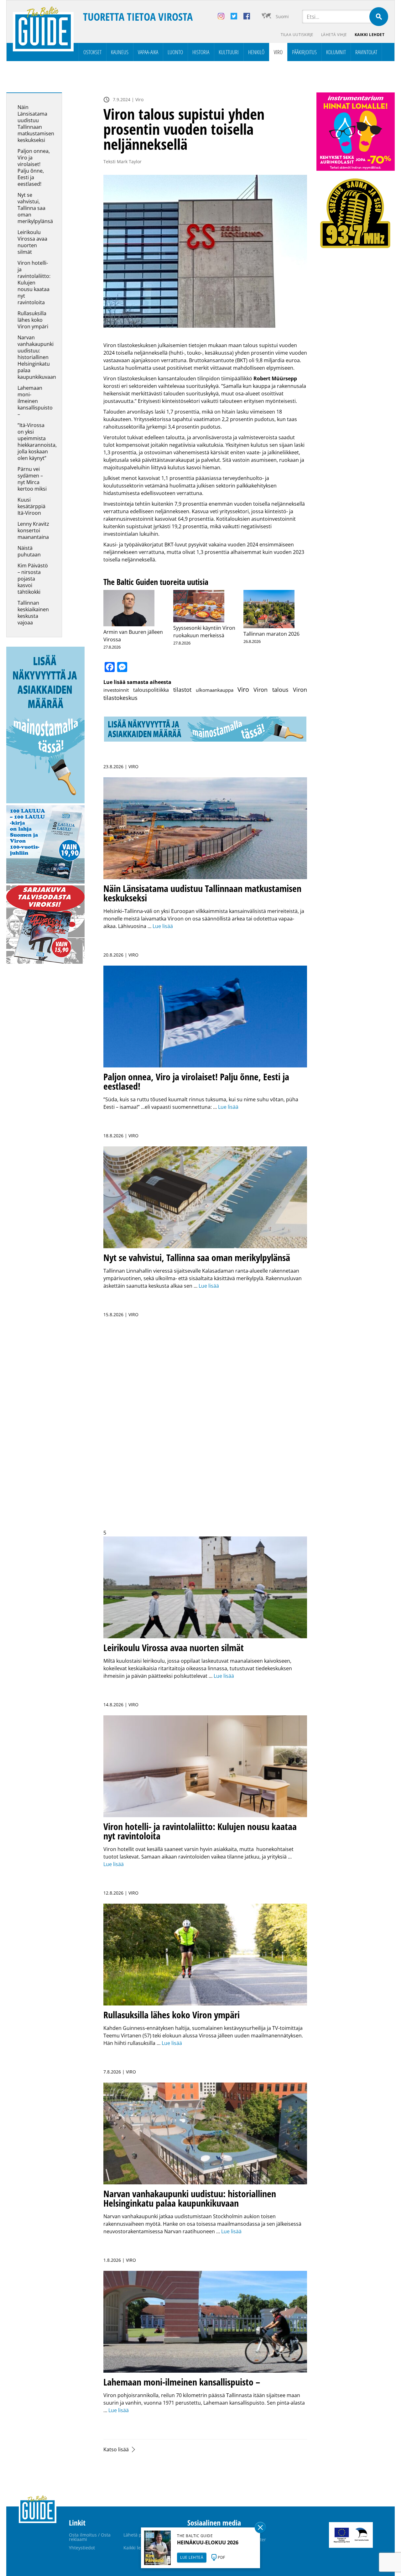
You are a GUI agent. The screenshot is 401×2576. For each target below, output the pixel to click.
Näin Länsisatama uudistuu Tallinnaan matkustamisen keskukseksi (36, 124)
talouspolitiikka (151, 690)
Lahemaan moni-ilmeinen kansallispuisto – (35, 401)
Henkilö (256, 52)
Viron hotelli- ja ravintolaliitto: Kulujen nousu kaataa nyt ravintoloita (34, 283)
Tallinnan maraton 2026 (271, 634)
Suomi (282, 16)
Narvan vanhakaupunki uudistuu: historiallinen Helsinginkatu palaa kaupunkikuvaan (37, 357)
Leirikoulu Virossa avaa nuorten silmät (32, 242)
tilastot (182, 690)
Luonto (175, 52)
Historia (201, 52)
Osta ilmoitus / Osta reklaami (90, 2537)
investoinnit (116, 690)
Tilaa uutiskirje (297, 35)
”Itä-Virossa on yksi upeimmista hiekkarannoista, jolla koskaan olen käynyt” (37, 442)
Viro (278, 52)
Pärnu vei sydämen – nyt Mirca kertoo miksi (32, 479)
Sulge (260, 2527)
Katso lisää (116, 2449)
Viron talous (271, 690)
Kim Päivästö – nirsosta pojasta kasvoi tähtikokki (33, 579)
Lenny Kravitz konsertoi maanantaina (33, 530)
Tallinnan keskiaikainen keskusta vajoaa (33, 613)
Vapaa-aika (148, 52)
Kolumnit (336, 52)
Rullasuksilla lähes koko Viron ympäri (33, 320)
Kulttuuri (229, 52)
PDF (221, 2557)
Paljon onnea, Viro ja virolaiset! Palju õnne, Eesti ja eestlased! (34, 167)
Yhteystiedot (82, 2548)
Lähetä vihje (334, 35)
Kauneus (120, 52)
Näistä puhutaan (29, 551)
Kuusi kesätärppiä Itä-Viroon (31, 506)
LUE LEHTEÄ (192, 2557)
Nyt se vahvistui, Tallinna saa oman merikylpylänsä (36, 208)
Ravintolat (366, 52)
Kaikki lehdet (370, 35)
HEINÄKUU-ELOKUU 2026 (208, 2542)
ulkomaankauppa (215, 690)
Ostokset (92, 52)
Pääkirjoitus (304, 52)
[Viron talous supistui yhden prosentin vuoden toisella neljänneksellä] (205, 251)
